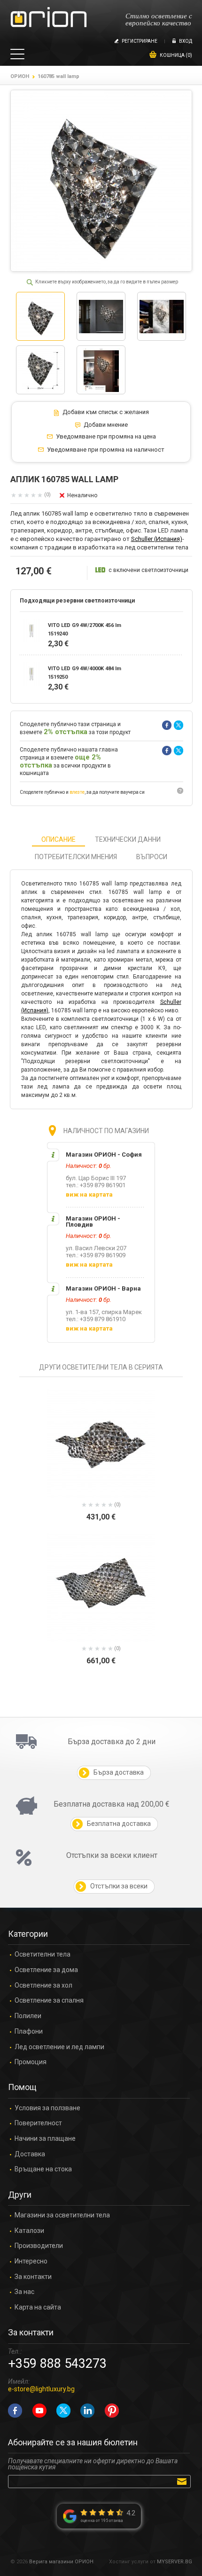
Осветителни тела (43, 1954)
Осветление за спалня (49, 2001)
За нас (24, 2292)
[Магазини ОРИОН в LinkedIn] (87, 2411)
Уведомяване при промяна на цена (106, 437)
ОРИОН (20, 76)
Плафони (29, 2032)
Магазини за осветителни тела (62, 2215)
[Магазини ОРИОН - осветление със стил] (49, 18)
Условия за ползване (47, 2108)
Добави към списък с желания (106, 412)
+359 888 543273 (57, 2364)
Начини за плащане (45, 2139)
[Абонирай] (183, 2481)
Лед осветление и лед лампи (59, 2047)
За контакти (33, 2277)
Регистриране (140, 41)
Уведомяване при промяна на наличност (106, 450)
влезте (77, 792)
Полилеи (28, 2016)
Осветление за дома (46, 1970)
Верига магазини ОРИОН (61, 2562)
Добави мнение (106, 425)
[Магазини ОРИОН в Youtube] (39, 2411)
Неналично (82, 495)
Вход (186, 41)
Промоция (31, 2062)
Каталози (29, 2231)
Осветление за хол (43, 1985)
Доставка (30, 2154)
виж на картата (89, 1194)
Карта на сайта (38, 2307)
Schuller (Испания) (157, 539)
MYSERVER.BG (175, 2562)
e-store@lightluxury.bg (41, 2389)
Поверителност (38, 2123)
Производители (39, 2246)
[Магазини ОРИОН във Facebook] (15, 2411)
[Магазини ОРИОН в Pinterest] (112, 2411)
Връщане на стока (43, 2169)
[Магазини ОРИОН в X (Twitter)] (63, 2411)
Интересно (31, 2261)
